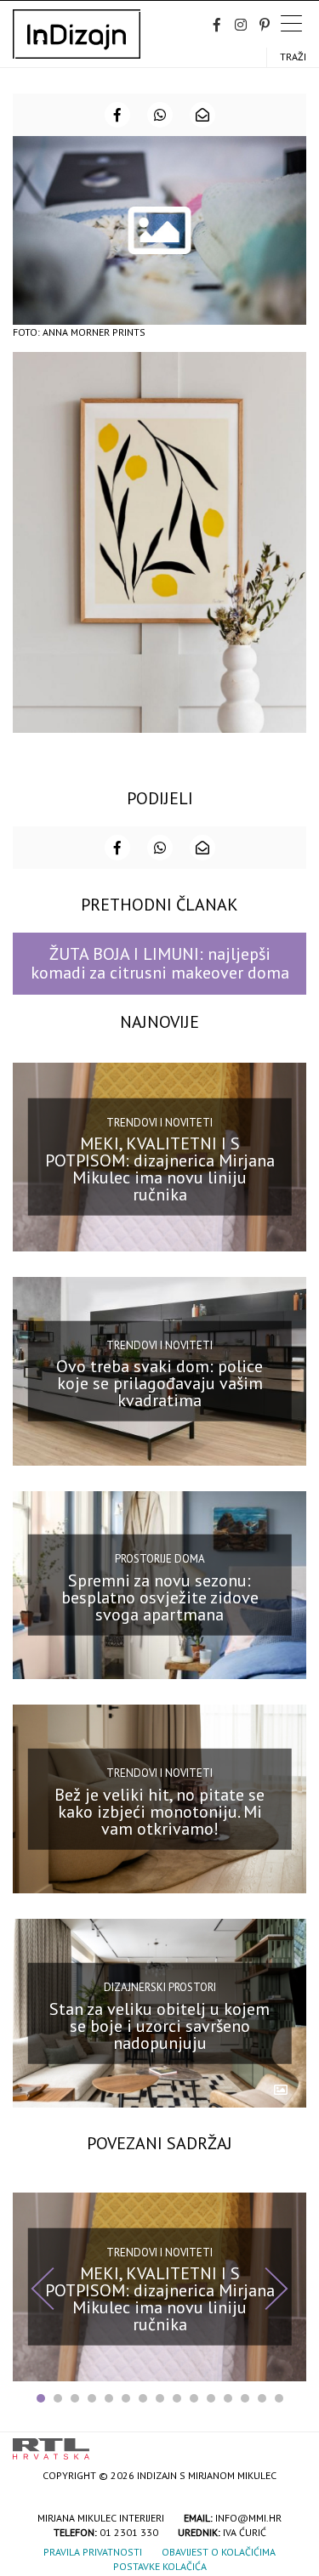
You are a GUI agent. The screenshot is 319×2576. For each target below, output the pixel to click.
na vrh (289, 2443)
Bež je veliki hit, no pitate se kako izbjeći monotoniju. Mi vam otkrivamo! (159, 1812)
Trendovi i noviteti (159, 1123)
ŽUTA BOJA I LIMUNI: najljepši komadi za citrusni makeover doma (160, 963)
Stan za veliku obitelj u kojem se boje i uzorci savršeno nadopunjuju (159, 2025)
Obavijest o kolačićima (219, 2552)
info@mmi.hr (248, 2518)
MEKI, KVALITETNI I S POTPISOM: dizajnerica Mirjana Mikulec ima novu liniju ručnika (160, 1169)
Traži (293, 57)
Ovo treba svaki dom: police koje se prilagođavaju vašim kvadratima (159, 1383)
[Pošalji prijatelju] (202, 115)
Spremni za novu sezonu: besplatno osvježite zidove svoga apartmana (160, 1597)
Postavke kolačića (160, 2566)
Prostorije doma (160, 1559)
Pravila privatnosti (93, 2552)
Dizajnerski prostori (160, 1987)
